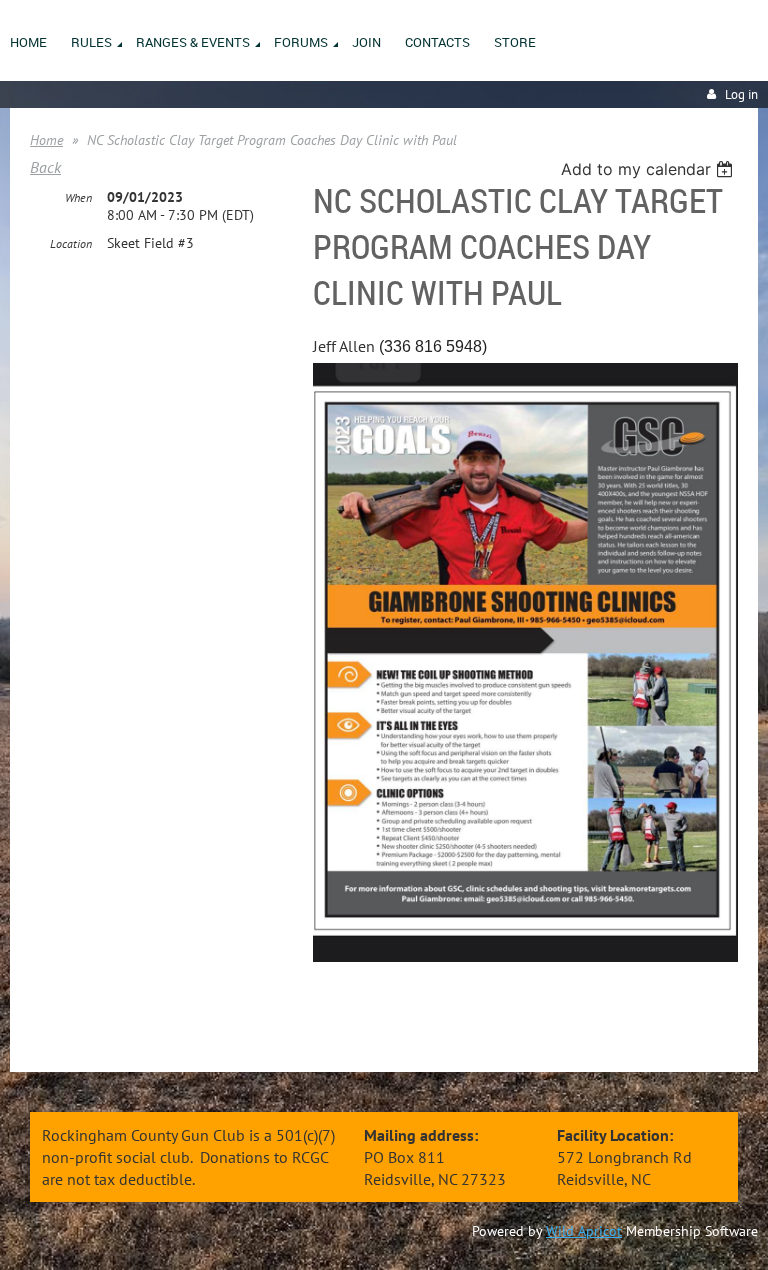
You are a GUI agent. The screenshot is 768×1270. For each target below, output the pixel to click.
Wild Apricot (584, 1231)
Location (71, 243)
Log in (741, 94)
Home (46, 140)
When (78, 197)
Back (45, 167)
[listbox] (649, 169)
